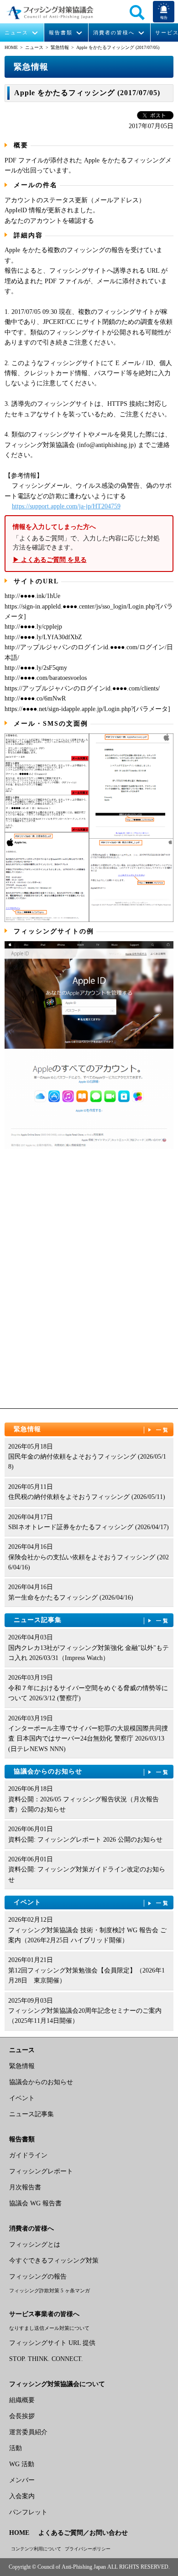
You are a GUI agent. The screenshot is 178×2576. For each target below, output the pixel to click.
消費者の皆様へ (114, 33)
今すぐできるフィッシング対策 (54, 2261)
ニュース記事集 (92, 1620)
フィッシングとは (35, 2245)
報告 (164, 18)
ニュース (16, 33)
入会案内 (22, 2496)
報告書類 (61, 33)
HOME (11, 47)
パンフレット (28, 2512)
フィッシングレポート (41, 2171)
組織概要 (22, 2400)
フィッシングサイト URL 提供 (52, 2343)
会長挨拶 (22, 2416)
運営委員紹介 (28, 2432)
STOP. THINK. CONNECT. (46, 2359)
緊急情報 (60, 47)
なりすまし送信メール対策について (49, 2328)
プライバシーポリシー (88, 2549)
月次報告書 (25, 2187)
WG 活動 (22, 2464)
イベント (92, 1902)
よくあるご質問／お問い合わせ (83, 2533)
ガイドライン (28, 2155)
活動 (16, 2448)
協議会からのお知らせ (92, 1771)
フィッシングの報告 (38, 2277)
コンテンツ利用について (36, 2549)
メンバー (22, 2480)
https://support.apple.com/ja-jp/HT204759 (66, 506)
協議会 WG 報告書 (35, 2203)
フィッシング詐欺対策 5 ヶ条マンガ (50, 2290)
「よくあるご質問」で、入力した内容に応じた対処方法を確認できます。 (86, 544)
